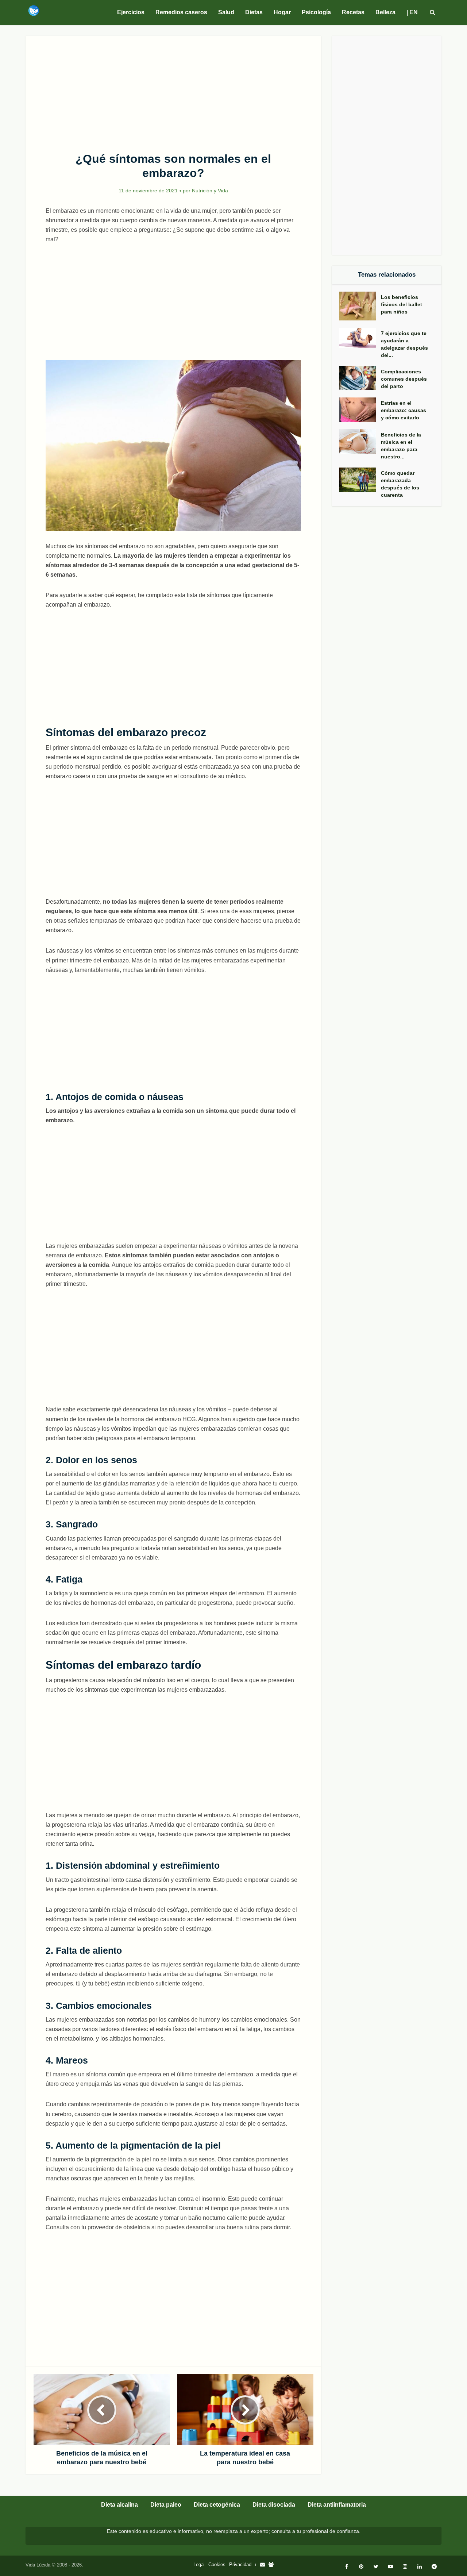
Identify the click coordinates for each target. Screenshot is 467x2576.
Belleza (385, 12)
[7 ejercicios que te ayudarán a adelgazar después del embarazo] (360, 338)
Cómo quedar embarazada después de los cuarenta (400, 484)
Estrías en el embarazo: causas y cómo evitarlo (404, 410)
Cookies (217, 2565)
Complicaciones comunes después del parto (404, 379)
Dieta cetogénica (217, 2505)
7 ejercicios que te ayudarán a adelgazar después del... (404, 344)
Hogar (282, 12)
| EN (412, 12)
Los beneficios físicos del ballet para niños (402, 304)
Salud (226, 12)
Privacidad (240, 2565)
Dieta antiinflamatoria (337, 2505)
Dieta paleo (166, 2505)
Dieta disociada (274, 2505)
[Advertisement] (173, 90)
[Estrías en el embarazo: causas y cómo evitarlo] (360, 410)
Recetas (353, 12)
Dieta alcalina (119, 2505)
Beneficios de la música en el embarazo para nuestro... (401, 446)
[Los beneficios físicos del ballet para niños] (360, 306)
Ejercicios (131, 12)
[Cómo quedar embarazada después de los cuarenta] (360, 480)
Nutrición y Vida (210, 191)
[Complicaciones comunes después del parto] (360, 378)
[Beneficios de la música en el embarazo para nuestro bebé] (360, 442)
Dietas (254, 12)
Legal (199, 2565)
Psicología (316, 12)
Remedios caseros (181, 12)
